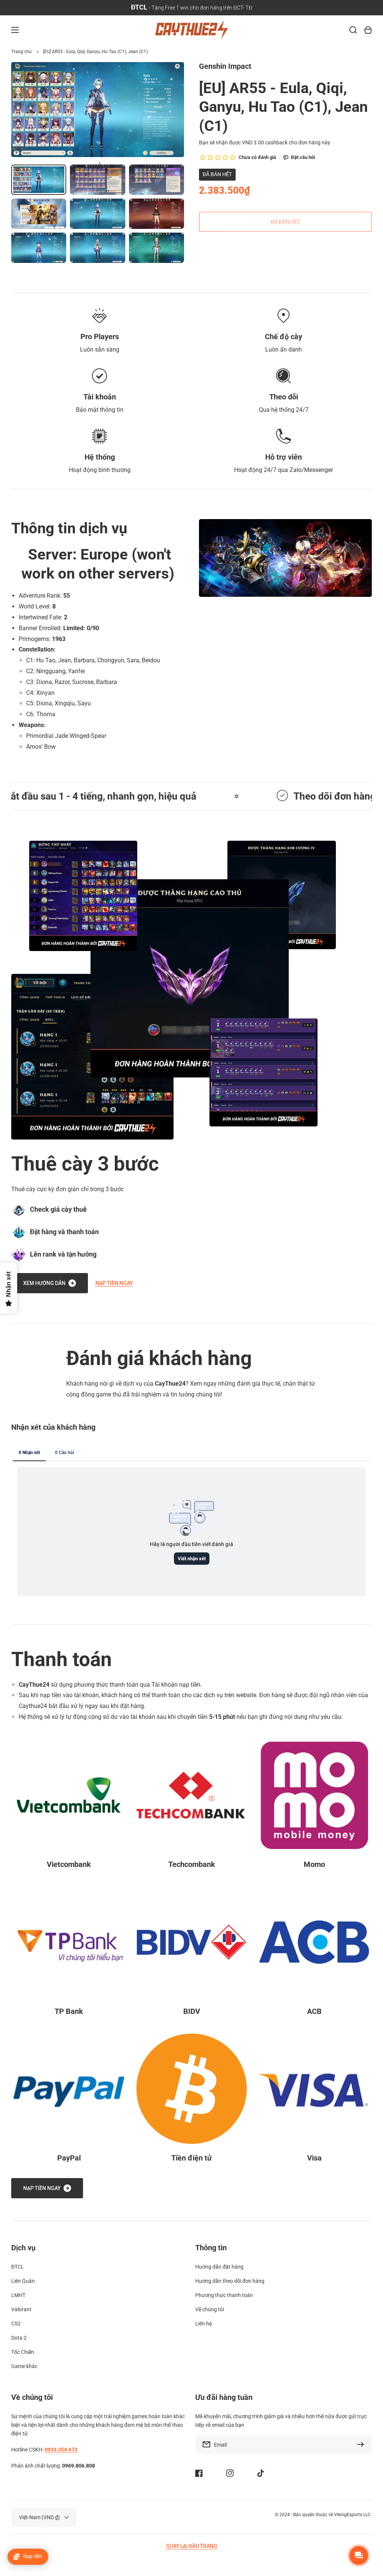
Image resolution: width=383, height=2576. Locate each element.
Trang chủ (22, 52)
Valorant (21, 2309)
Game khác (24, 2366)
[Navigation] (15, 30)
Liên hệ (203, 2324)
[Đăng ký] (362, 2444)
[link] (190, 978)
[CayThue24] (191, 30)
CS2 (16, 2324)
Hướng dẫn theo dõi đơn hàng (230, 2281)
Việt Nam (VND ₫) (39, 2517)
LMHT (18, 2295)
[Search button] (353, 30)
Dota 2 (19, 2338)
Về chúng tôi (210, 2309)
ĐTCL (18, 2267)
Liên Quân (23, 2281)
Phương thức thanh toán (224, 2295)
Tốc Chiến (23, 2352)
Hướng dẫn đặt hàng (219, 2267)
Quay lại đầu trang (192, 2546)
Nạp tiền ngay (114, 1283)
